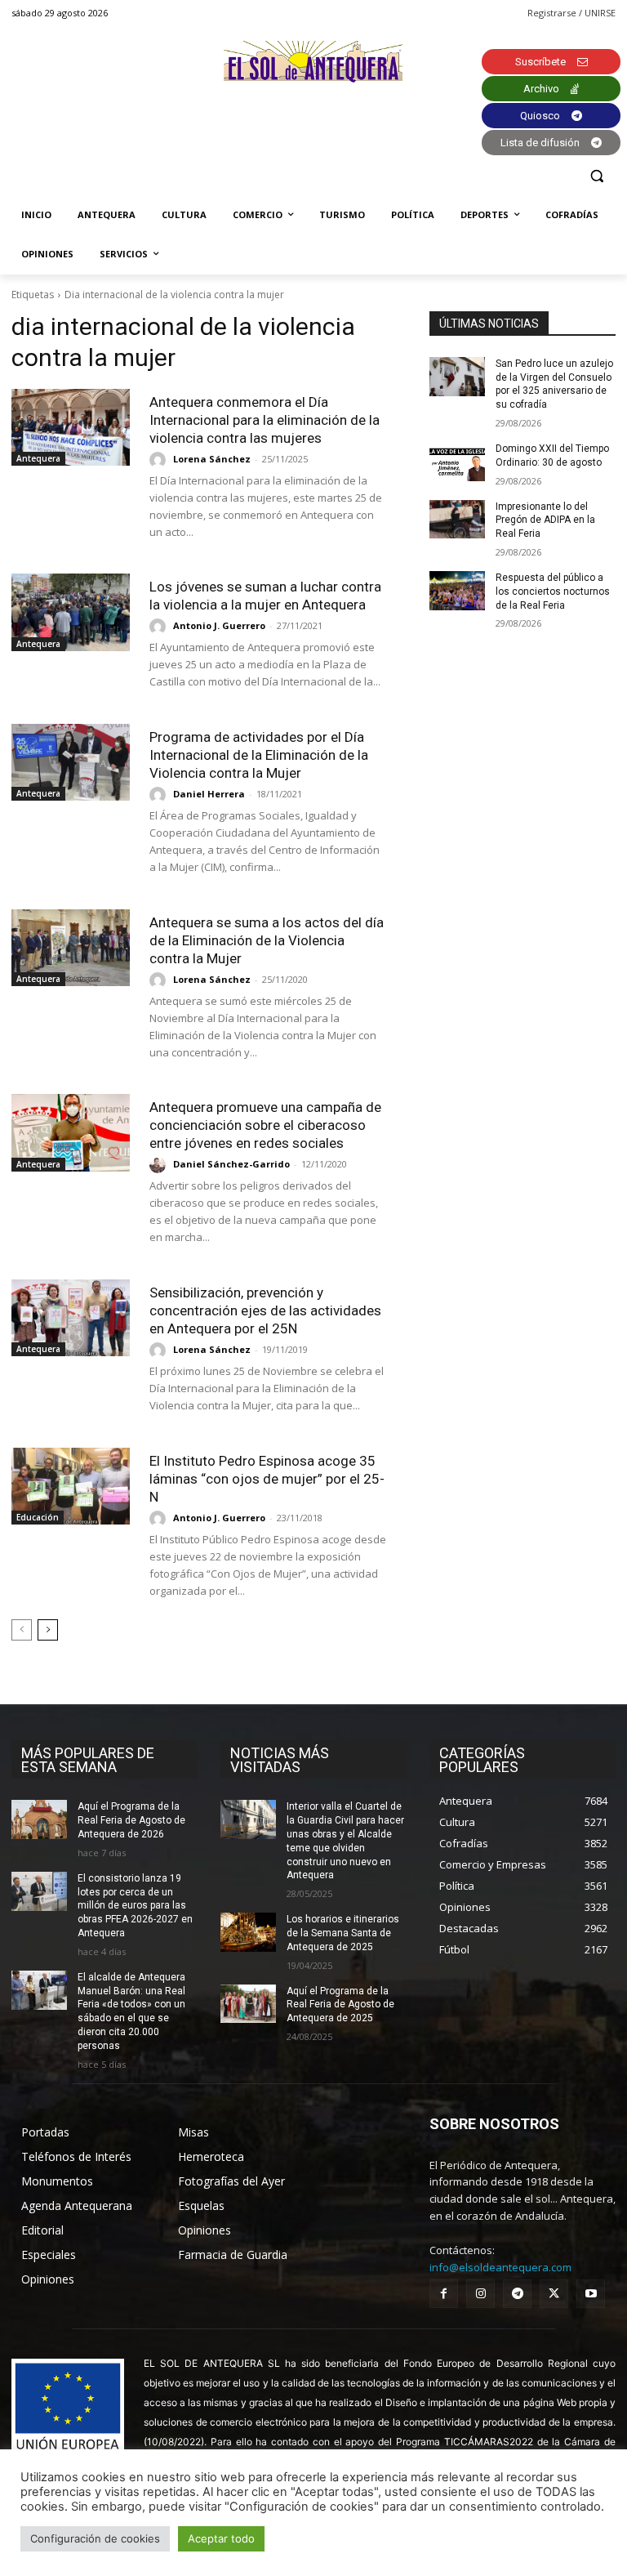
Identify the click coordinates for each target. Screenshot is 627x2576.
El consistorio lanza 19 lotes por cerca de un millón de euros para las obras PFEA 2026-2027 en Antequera (135, 1906)
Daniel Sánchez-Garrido (231, 1164)
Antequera (38, 458)
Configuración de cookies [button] (95, 2538)
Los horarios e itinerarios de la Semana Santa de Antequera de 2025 (343, 1933)
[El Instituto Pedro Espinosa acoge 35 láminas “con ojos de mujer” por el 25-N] (71, 1486)
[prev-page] (22, 1630)
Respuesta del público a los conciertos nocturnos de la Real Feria (553, 592)
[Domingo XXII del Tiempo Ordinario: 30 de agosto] (457, 462)
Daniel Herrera (209, 794)
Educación (38, 1517)
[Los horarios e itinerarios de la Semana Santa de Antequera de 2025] (248, 1932)
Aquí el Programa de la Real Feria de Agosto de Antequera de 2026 (131, 1820)
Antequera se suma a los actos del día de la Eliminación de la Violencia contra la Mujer (267, 940)
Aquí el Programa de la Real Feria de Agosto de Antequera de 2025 (340, 2005)
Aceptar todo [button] (221, 2538)
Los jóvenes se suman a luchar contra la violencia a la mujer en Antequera (265, 596)
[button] (596, 176)
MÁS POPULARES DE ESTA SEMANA (88, 1760)
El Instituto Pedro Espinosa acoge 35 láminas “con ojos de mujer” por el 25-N (267, 1479)
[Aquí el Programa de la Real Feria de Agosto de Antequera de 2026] (39, 1819)
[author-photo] (160, 460)
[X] (554, 2294)
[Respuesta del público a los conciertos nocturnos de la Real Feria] (457, 591)
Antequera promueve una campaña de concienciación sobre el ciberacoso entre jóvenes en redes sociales (265, 1125)
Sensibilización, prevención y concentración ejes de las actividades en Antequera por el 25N (265, 1310)
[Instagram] (480, 2294)
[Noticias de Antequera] (313, 62)
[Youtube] (591, 2294)
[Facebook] (444, 2294)
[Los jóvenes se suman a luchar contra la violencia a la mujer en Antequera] (71, 612)
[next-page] (48, 1630)
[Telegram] (517, 2294)
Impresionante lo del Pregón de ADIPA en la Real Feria (545, 520)
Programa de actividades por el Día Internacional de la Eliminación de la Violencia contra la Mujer (259, 755)
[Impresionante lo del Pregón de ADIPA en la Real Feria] (457, 520)
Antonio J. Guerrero (219, 625)
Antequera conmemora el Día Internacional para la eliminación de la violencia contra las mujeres (265, 420)
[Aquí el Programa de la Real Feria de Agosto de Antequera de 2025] (248, 2004)
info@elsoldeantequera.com (500, 2267)
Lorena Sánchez (212, 459)
